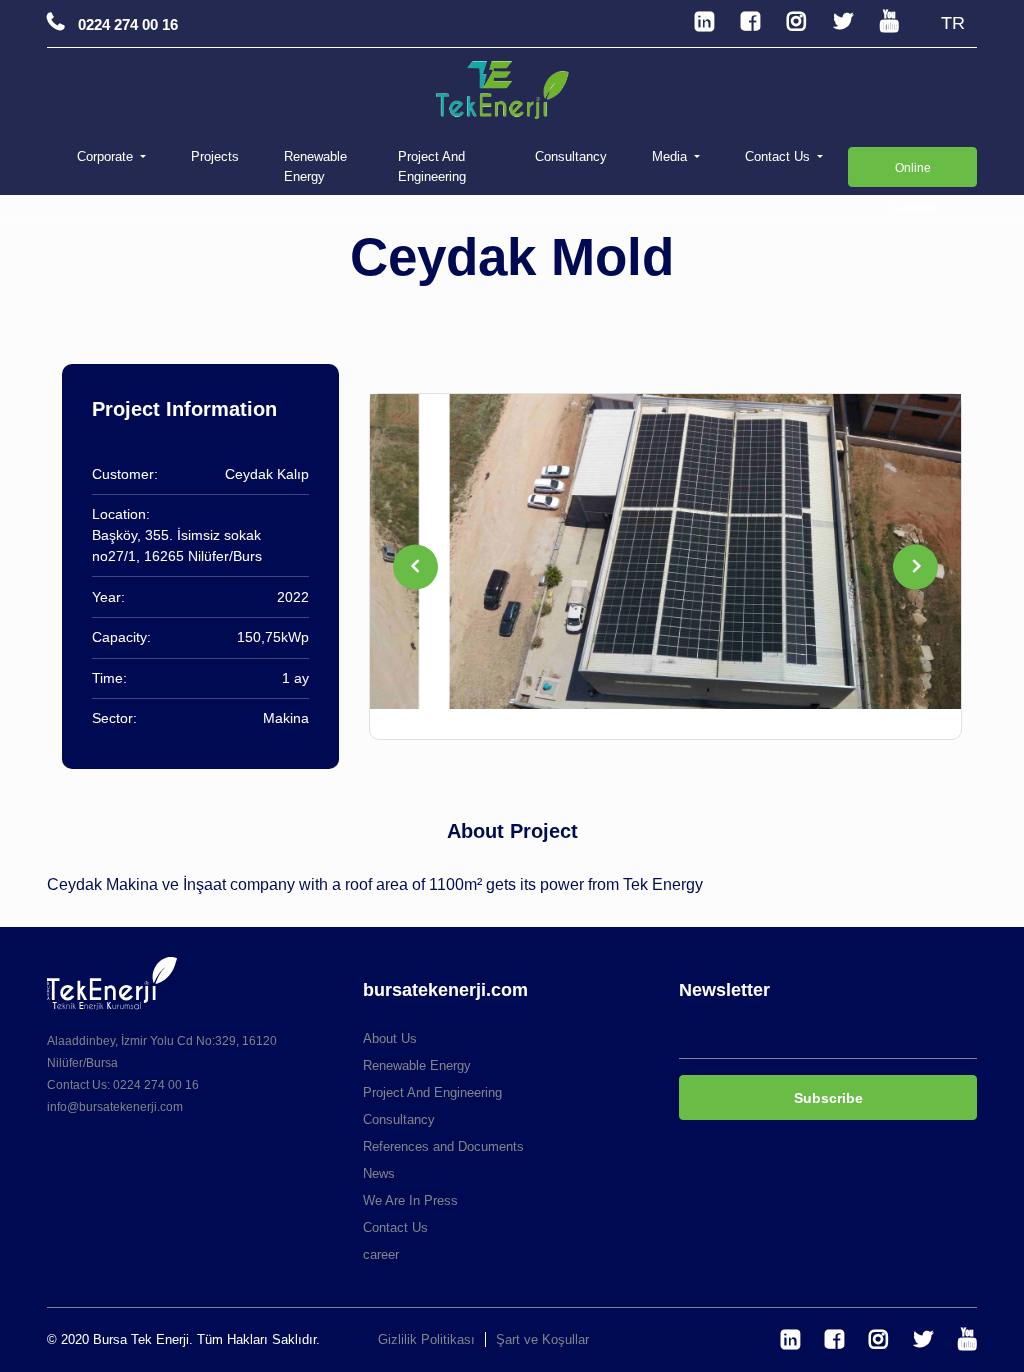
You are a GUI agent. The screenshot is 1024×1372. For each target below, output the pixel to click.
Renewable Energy (315, 166)
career (381, 1254)
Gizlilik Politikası (426, 1339)
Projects (215, 156)
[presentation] (415, 566)
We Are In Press (410, 1200)
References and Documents (443, 1146)
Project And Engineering (432, 166)
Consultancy (571, 156)
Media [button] (671, 156)
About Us (390, 1038)
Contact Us (395, 1227)
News (379, 1173)
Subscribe (828, 1098)
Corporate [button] (107, 156)
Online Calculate (913, 174)
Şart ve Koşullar (542, 1339)
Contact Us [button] (779, 156)
